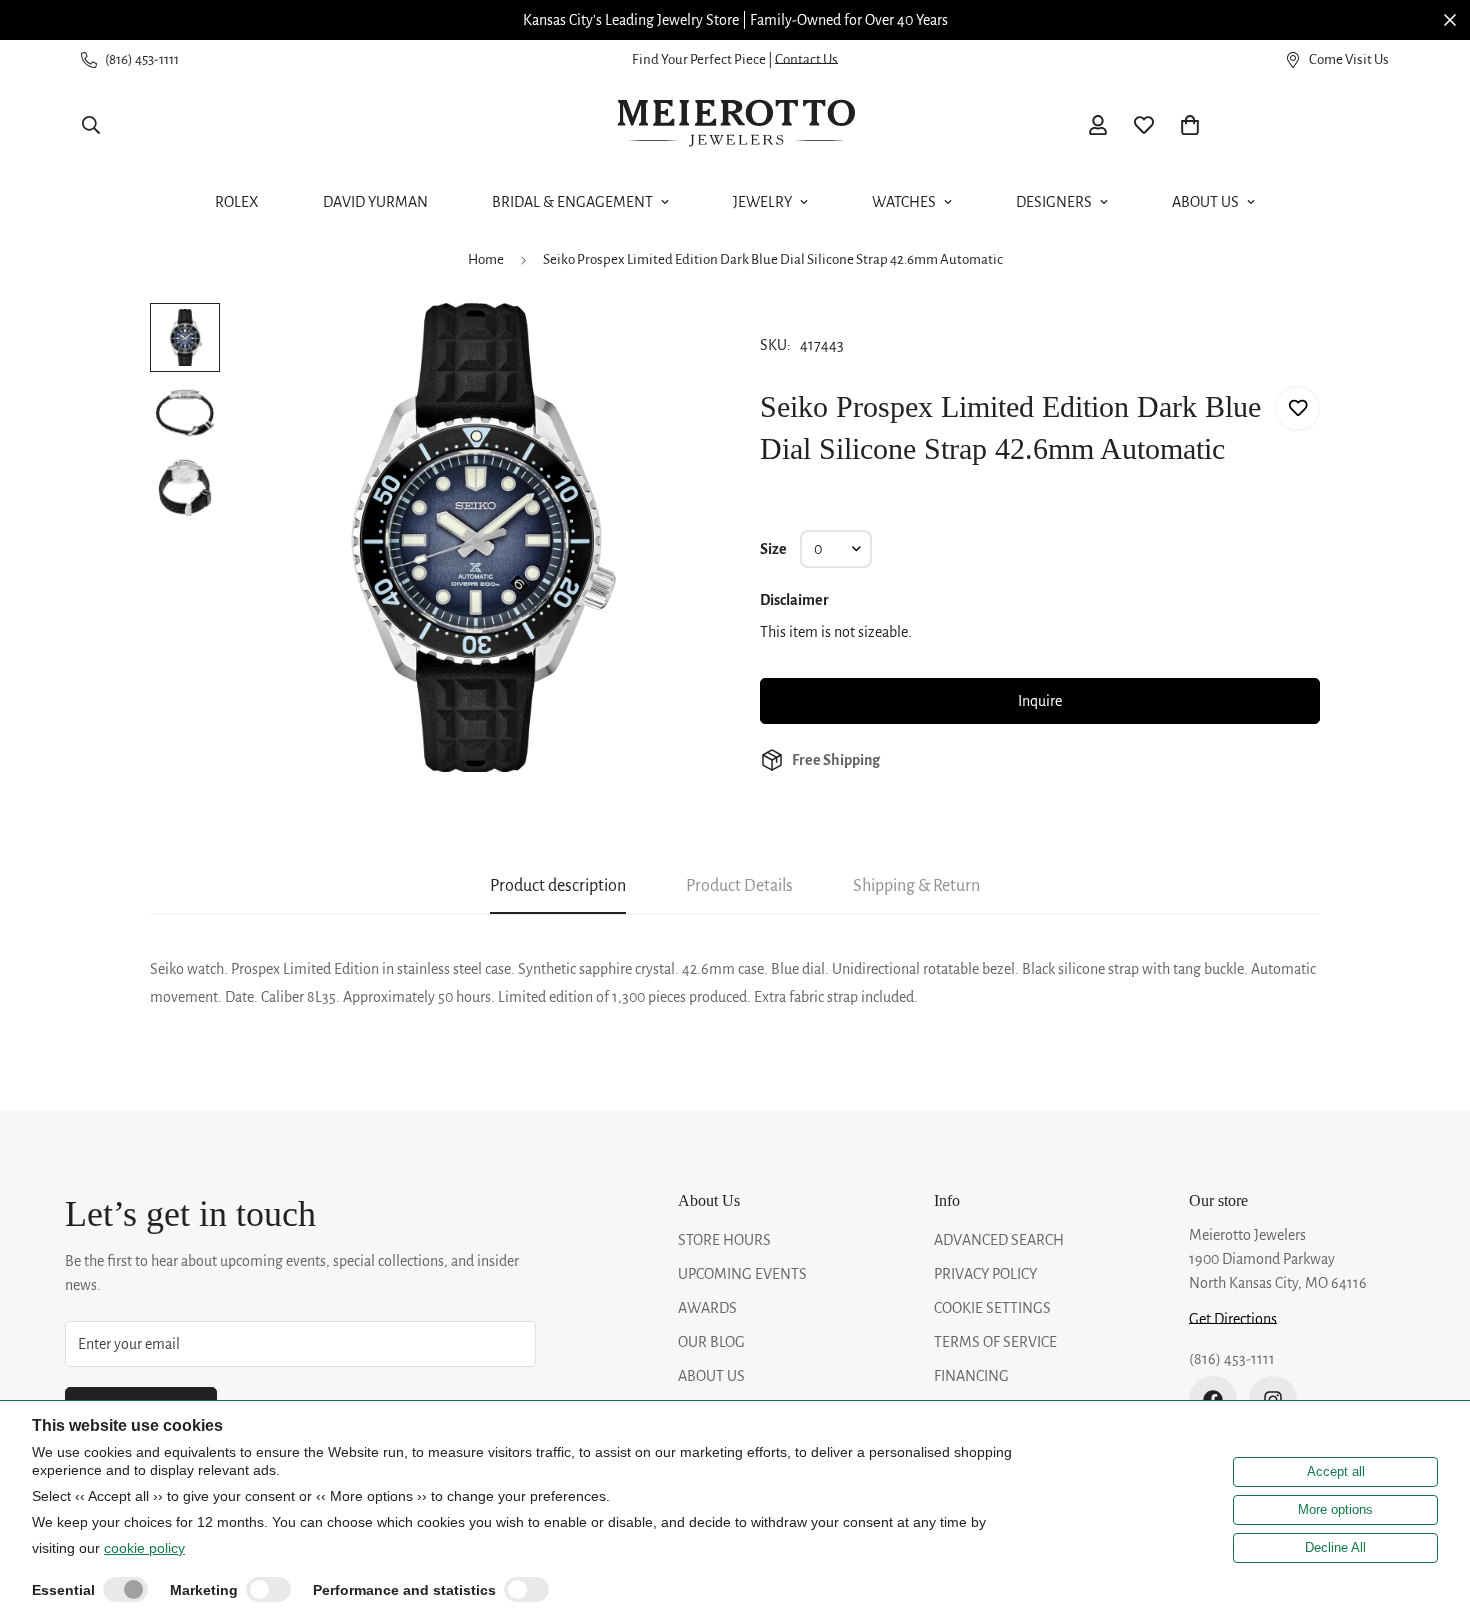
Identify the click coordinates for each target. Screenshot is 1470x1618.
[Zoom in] (667, 345)
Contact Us (806, 59)
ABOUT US (711, 1376)
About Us (1205, 202)
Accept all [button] (1336, 1471)
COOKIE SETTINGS (992, 1308)
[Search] (91, 125)
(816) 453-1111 (1232, 1359)
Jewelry (762, 202)
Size (773, 549)
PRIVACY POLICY (985, 1274)
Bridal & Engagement (572, 202)
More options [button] (1335, 1509)
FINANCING (971, 1376)
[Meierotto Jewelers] (735, 125)
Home (486, 259)
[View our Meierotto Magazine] (883, 20)
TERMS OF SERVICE (995, 1342)
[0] (1190, 125)
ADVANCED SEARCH (999, 1240)
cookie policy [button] (144, 1548)
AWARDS (707, 1308)
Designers (1054, 202)
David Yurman (375, 202)
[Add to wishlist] (1297, 408)
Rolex (237, 202)
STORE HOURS (724, 1240)
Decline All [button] (1335, 1547)
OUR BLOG (711, 1342)
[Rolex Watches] (1320, 125)
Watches (904, 202)
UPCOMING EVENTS (742, 1274)
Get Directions (1233, 1319)
